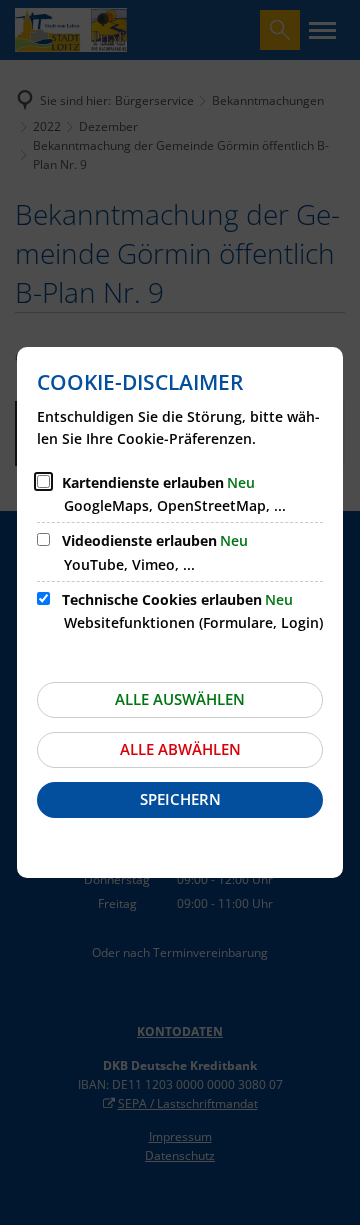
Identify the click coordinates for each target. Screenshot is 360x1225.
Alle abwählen (180, 749)
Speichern (180, 799)
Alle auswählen (180, 699)
